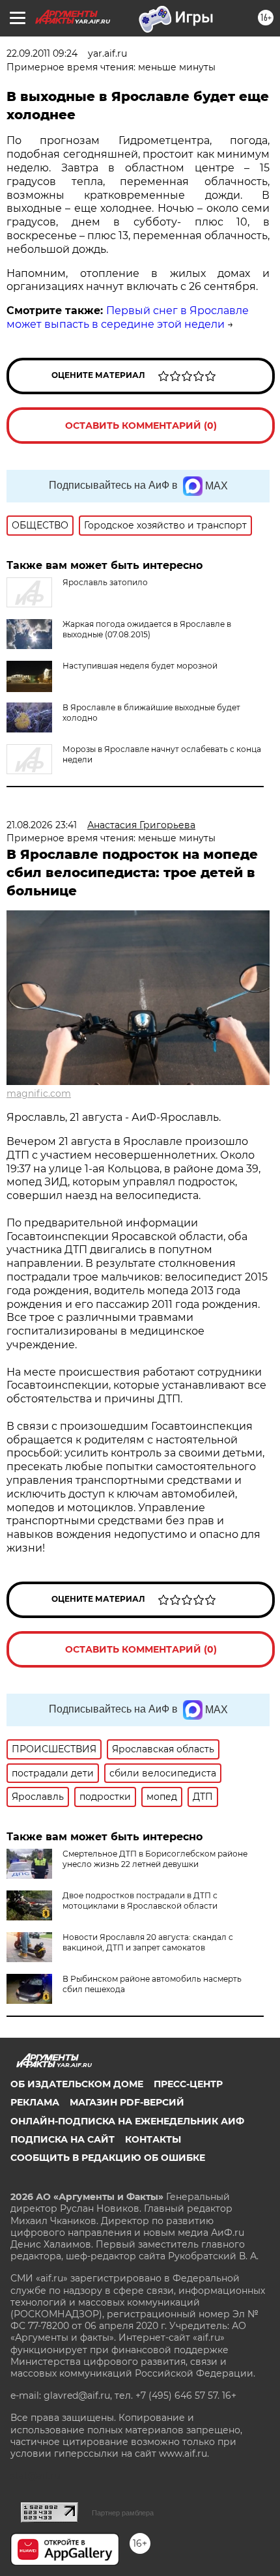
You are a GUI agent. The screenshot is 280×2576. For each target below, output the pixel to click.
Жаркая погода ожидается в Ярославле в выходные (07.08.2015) (147, 629)
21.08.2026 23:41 (42, 825)
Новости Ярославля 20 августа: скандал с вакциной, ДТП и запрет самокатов (148, 1942)
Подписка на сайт (63, 2139)
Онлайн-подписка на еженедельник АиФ (127, 2121)
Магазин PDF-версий (127, 2102)
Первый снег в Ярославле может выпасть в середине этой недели (128, 317)
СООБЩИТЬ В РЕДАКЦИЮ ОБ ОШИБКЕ (108, 2158)
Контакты (153, 2139)
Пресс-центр (188, 2084)
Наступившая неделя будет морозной (140, 666)
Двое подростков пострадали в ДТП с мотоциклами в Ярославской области (140, 1901)
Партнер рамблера (123, 2513)
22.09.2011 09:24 (42, 53)
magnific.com (39, 1093)
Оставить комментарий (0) (141, 426)
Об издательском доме (77, 2084)
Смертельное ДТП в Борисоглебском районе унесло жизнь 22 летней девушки (155, 1859)
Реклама (35, 2102)
